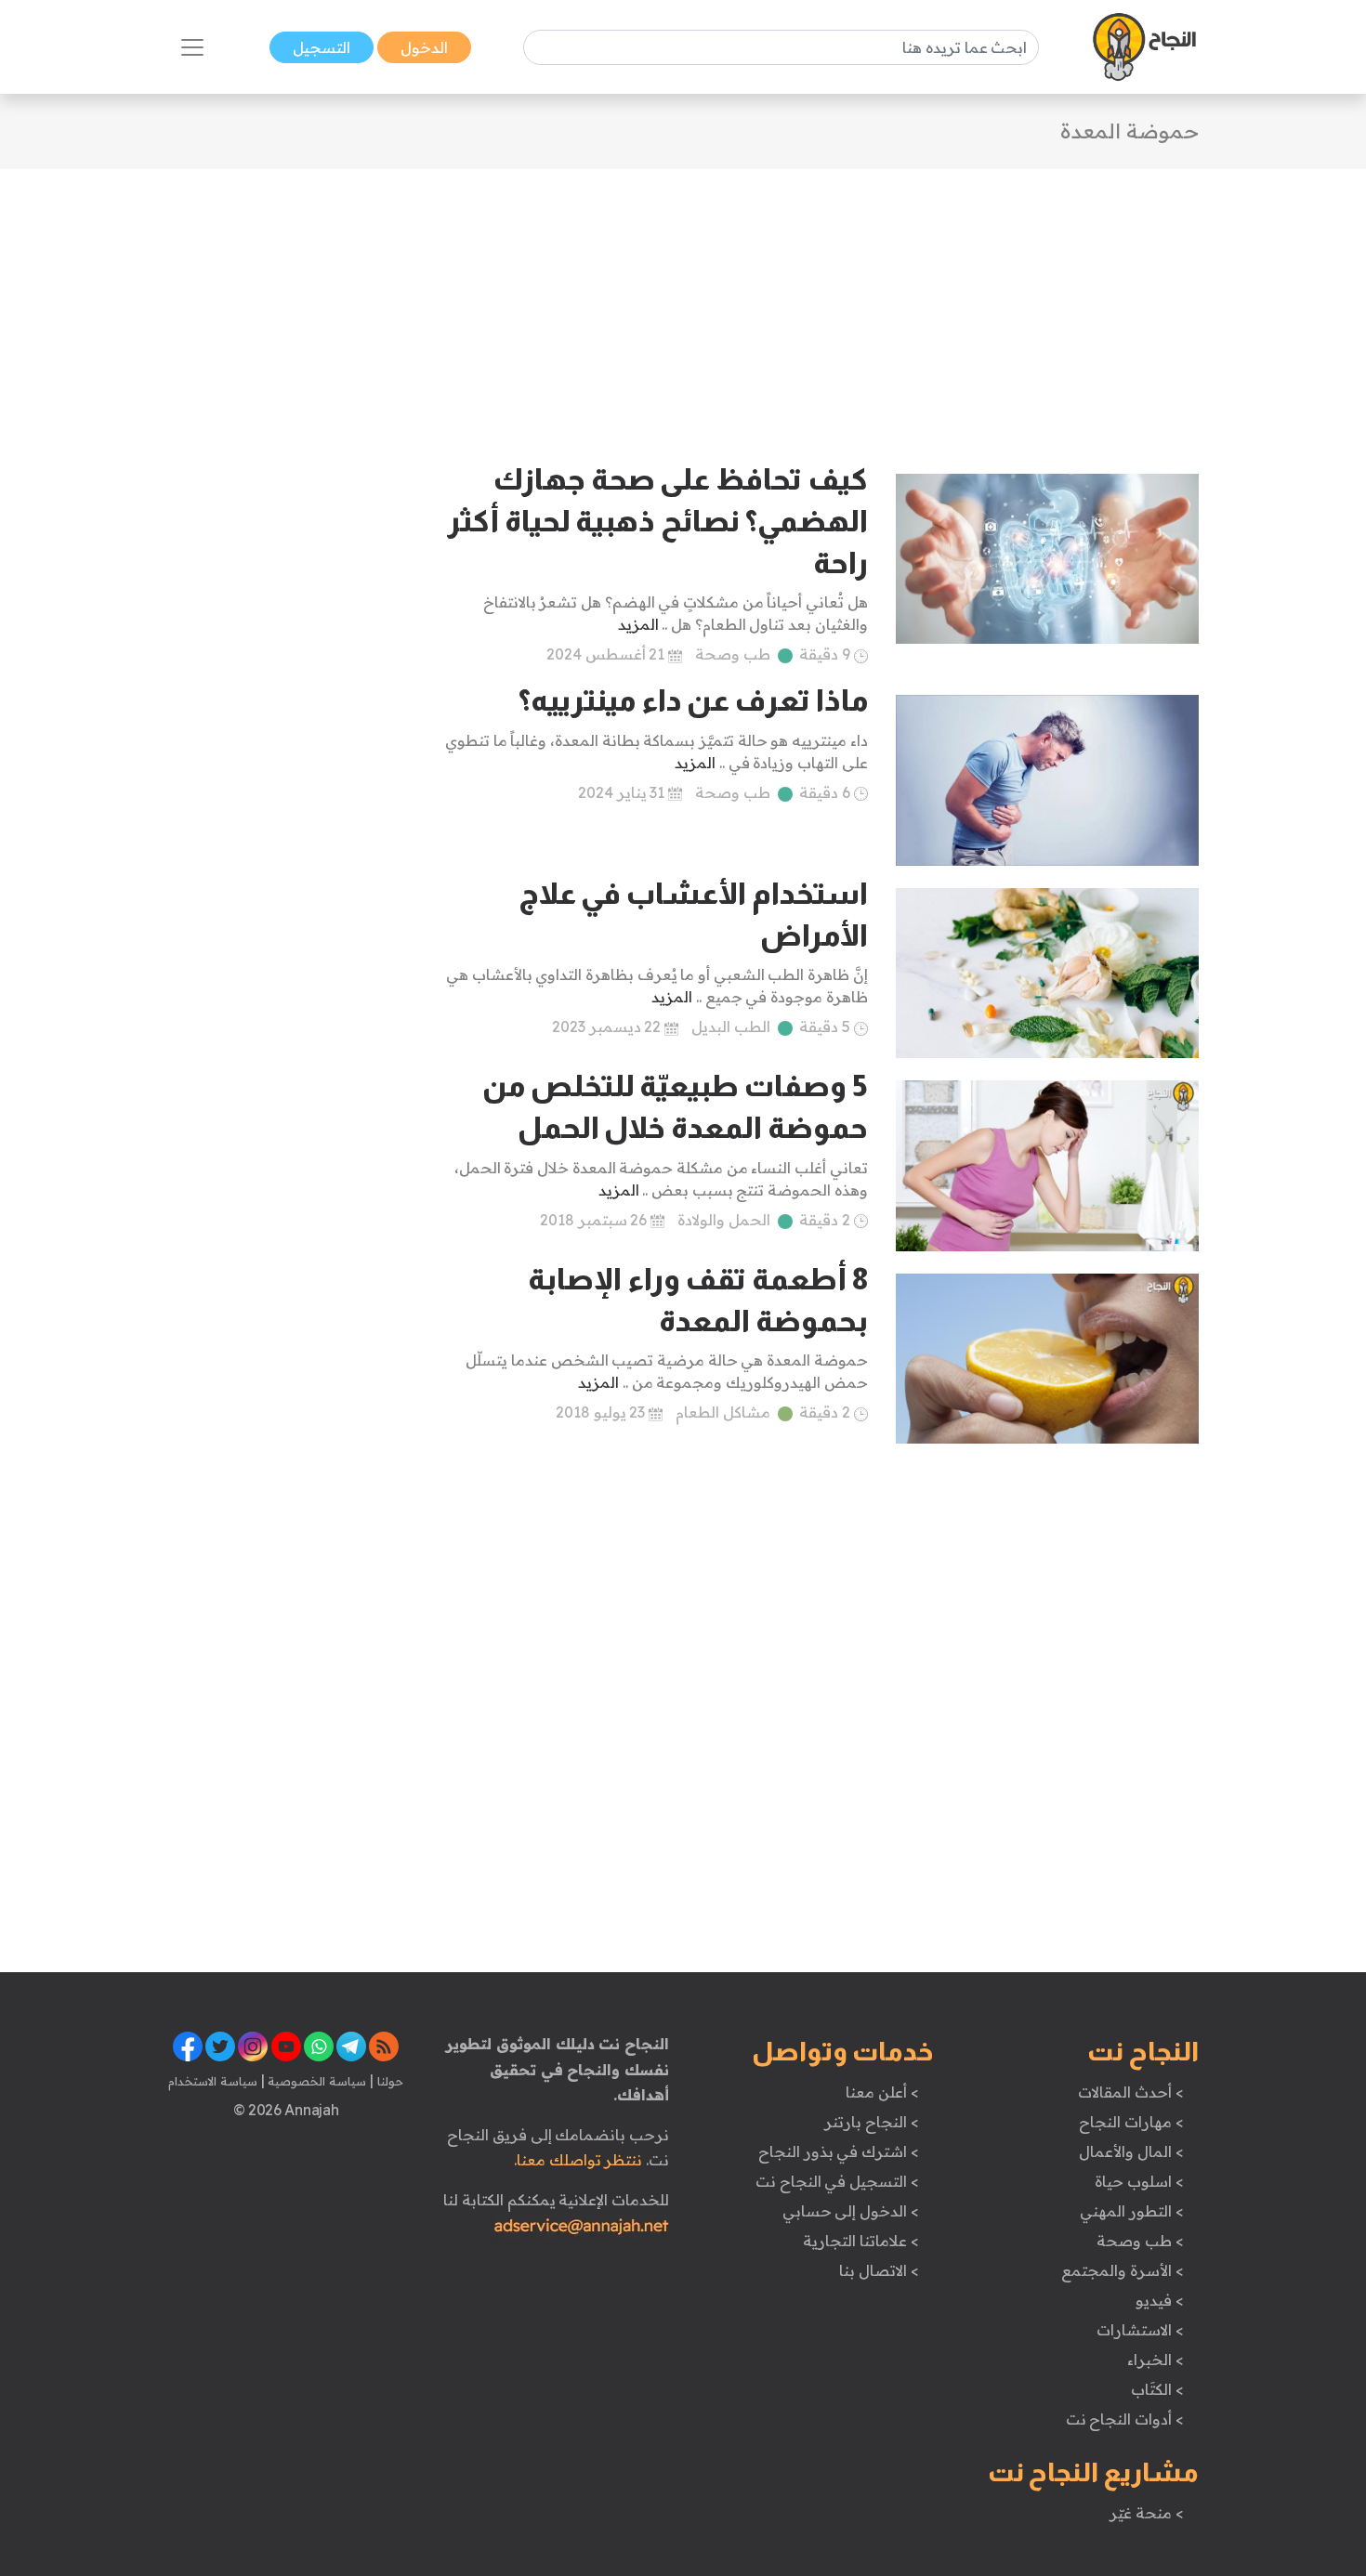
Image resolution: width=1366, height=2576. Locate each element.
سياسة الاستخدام (213, 2081)
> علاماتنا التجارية (860, 2241)
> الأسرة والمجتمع (1122, 2270)
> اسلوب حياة (1139, 2181)
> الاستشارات (1140, 2330)
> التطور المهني (1131, 2211)
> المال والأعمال (1131, 2151)
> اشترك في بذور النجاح (839, 2151)
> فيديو (1160, 2300)
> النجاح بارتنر (871, 2122)
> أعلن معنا (882, 2092)
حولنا (388, 2081)
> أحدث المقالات (1130, 2092)
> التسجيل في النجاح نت (837, 2181)
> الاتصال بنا (879, 2270)
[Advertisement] (683, 299)
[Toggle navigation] (192, 47)
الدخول (424, 47)
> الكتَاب (1157, 2389)
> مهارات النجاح (1131, 2122)
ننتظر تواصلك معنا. (578, 2160)
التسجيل (322, 47)
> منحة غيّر (1146, 2513)
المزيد (638, 624)
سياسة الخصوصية (315, 2081)
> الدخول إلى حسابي (851, 2211)
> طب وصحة (1140, 2241)
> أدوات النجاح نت (1125, 2419)
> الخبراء (1156, 2360)
